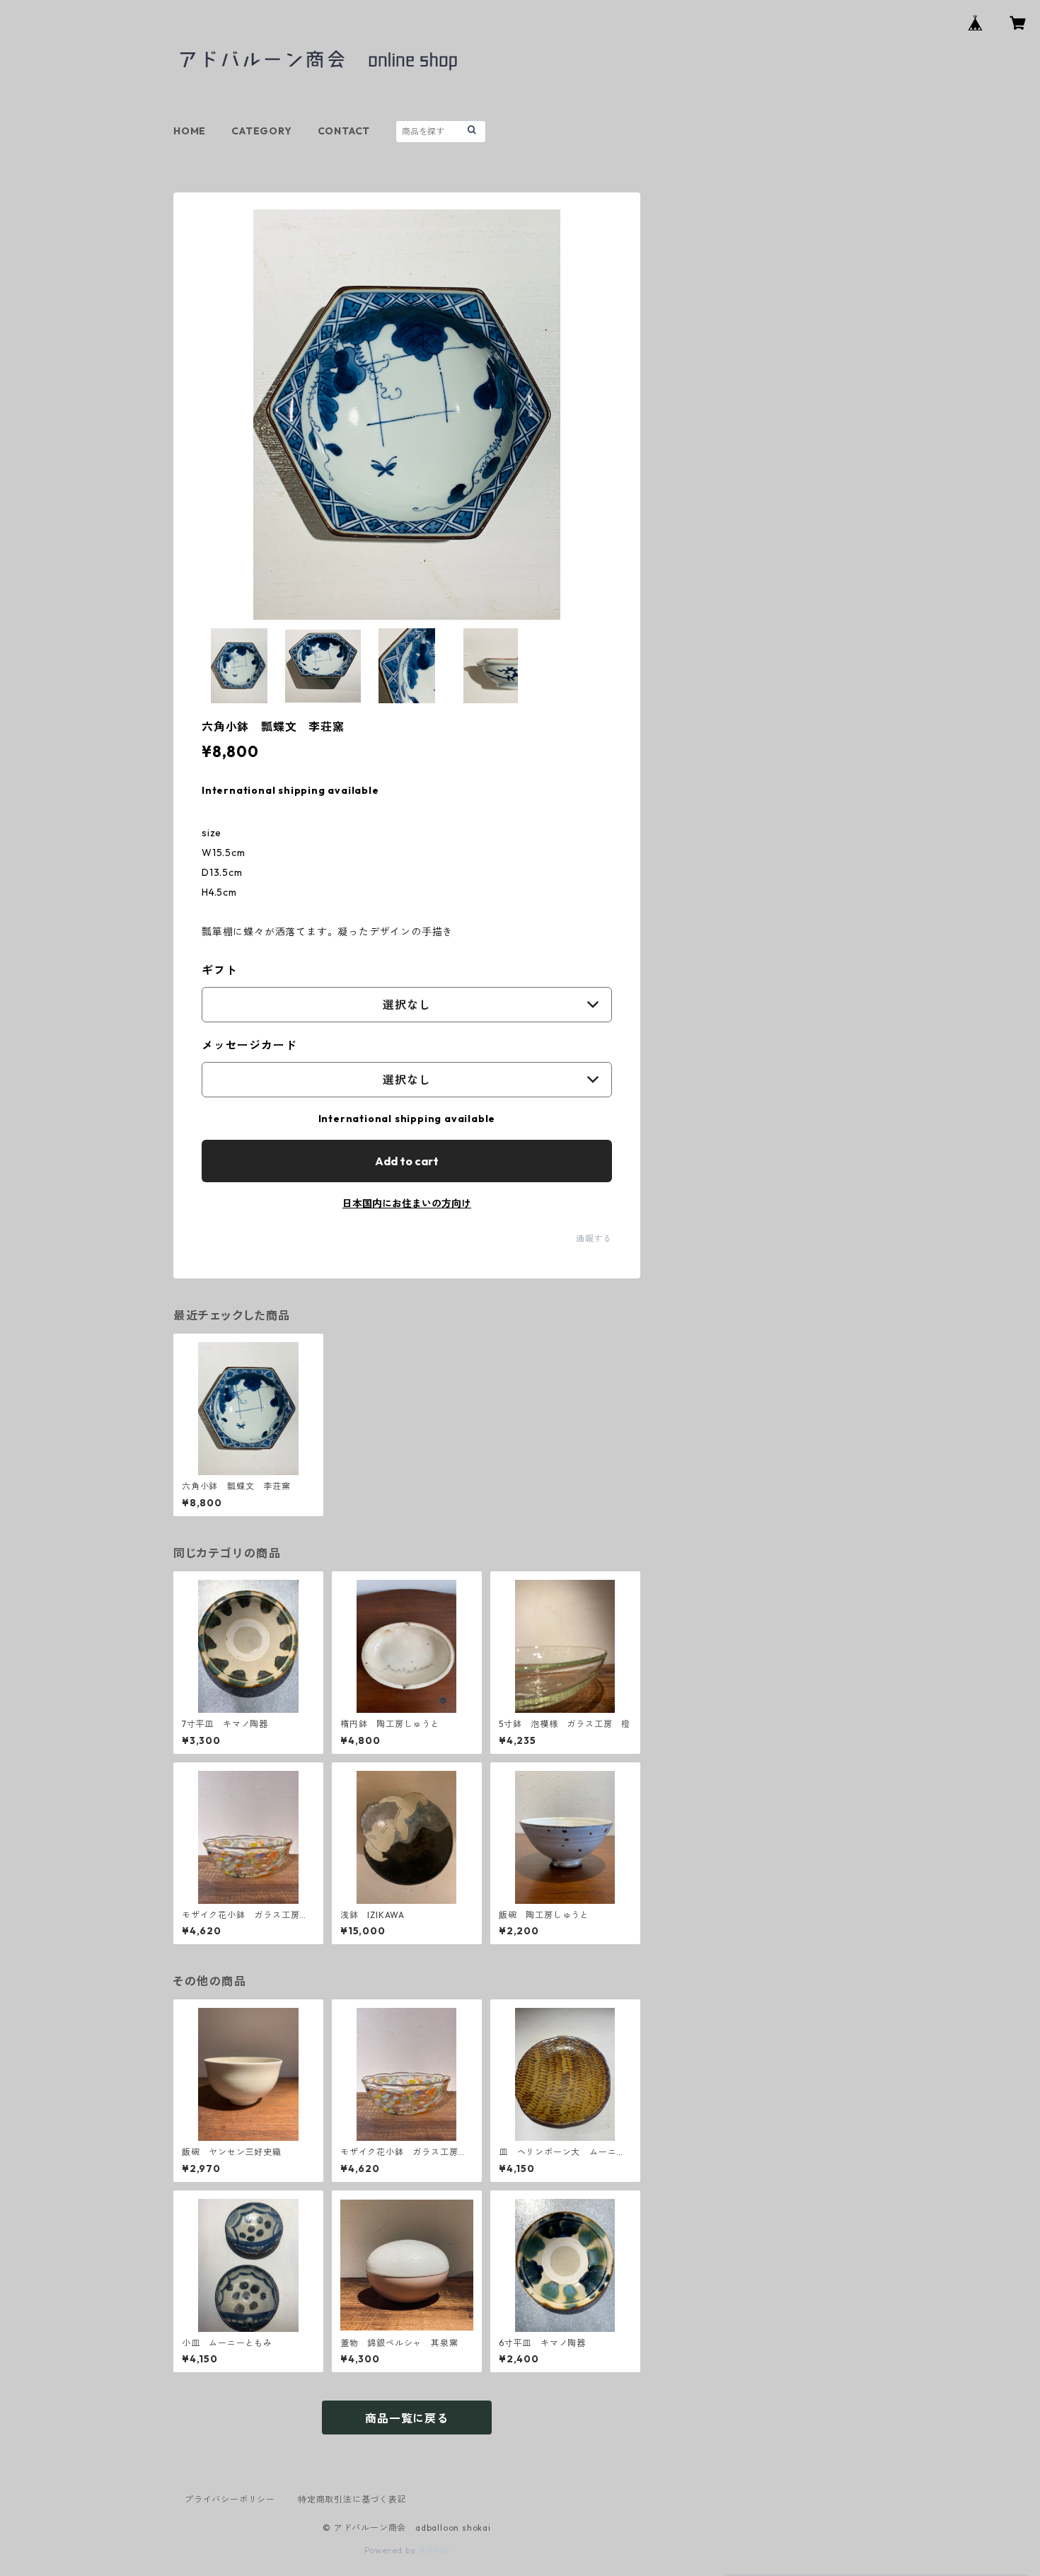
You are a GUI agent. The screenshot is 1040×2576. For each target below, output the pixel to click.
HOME (190, 131)
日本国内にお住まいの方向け (407, 1203)
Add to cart (407, 1161)
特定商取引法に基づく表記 (352, 2499)
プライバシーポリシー (230, 2499)
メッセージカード (249, 1045)
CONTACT (344, 131)
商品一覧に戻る (407, 2418)
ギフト (219, 970)
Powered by (392, 2550)
